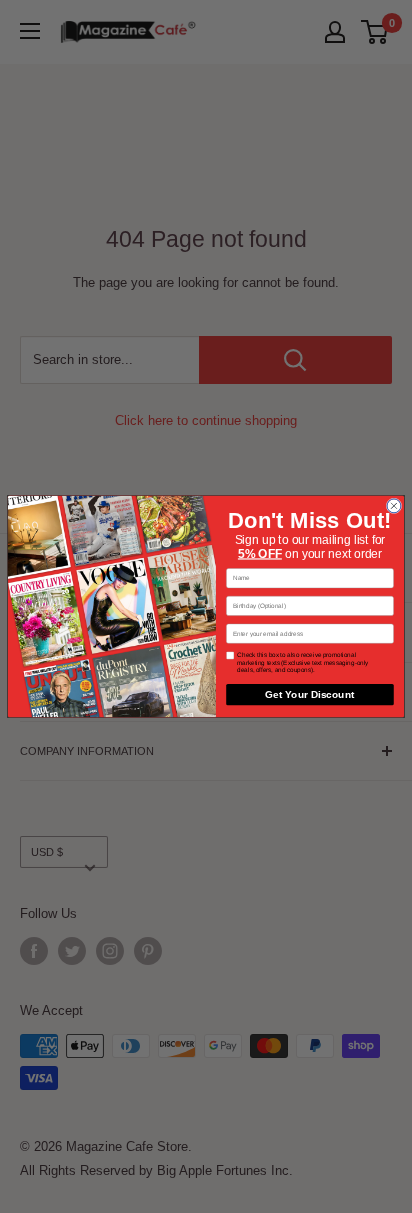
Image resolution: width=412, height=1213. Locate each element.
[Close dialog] (394, 506)
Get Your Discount (309, 695)
